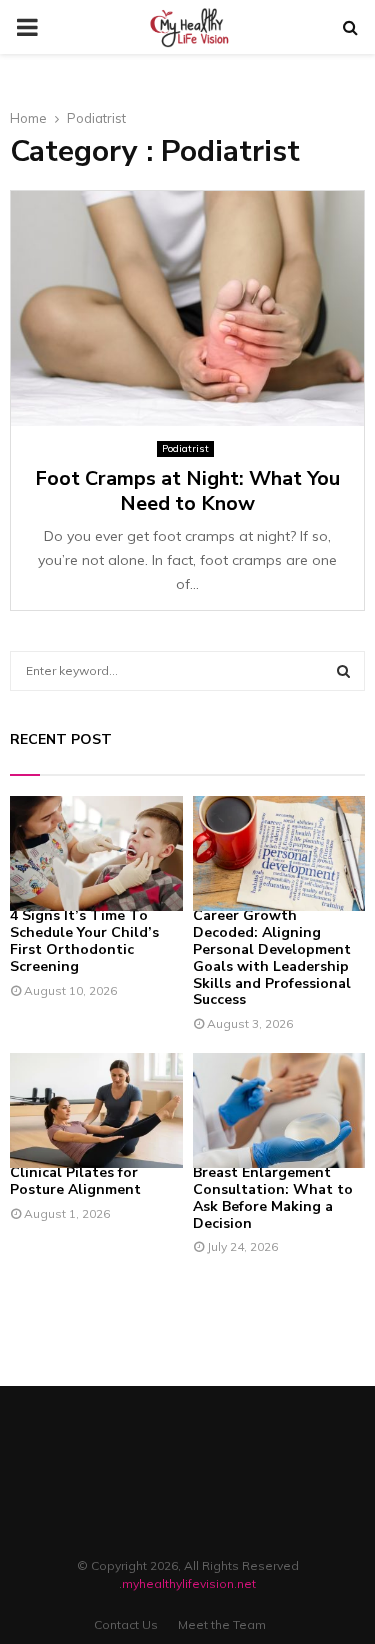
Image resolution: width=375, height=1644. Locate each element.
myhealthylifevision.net (189, 1583)
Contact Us (126, 1624)
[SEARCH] (343, 671)
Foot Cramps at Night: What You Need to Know (187, 491)
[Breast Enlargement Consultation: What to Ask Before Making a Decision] (279, 1110)
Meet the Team (222, 1624)
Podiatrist (185, 448)
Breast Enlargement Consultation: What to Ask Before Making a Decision (273, 1197)
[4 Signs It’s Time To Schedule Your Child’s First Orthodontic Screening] (96, 853)
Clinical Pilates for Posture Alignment (75, 1181)
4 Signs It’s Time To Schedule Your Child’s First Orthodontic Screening (84, 940)
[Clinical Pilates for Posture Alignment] (96, 1110)
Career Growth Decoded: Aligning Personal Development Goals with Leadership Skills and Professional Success (272, 957)
